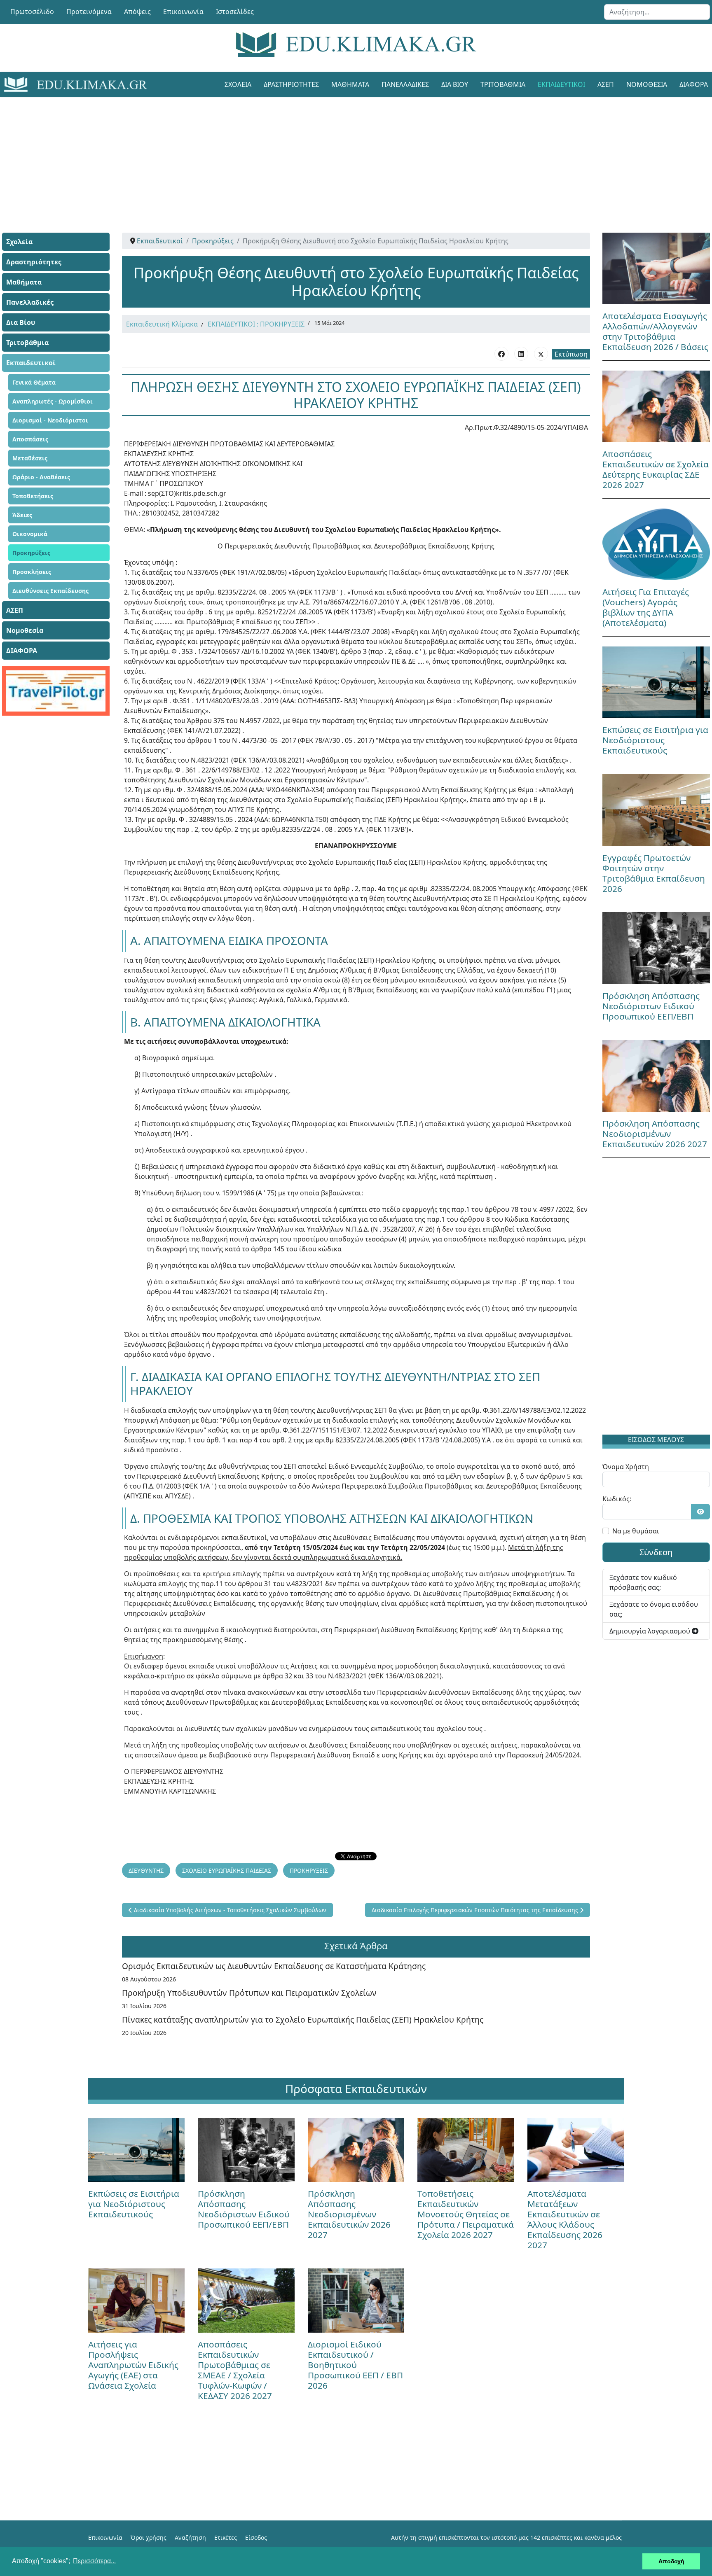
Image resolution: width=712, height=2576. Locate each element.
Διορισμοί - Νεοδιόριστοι (50, 420)
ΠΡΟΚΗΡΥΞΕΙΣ (309, 1870)
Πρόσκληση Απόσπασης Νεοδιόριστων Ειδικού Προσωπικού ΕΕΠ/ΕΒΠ (651, 1006)
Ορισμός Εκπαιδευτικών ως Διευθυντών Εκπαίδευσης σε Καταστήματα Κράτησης (274, 1966)
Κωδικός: (617, 1499)
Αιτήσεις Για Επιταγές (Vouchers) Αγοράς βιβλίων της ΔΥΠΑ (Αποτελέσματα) (646, 607)
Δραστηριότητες (291, 84)
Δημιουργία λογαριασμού (651, 1631)
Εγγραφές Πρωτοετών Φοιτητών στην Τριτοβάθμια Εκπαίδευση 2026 (654, 873)
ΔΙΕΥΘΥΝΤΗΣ (146, 1870)
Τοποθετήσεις (33, 496)
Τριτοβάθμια (503, 84)
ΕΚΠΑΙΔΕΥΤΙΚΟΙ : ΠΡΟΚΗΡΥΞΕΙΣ (256, 324)
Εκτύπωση (571, 354)
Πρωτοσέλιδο (32, 12)
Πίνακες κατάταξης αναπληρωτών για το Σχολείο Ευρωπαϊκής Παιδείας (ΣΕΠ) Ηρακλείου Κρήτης (303, 2019)
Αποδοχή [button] (671, 2561)
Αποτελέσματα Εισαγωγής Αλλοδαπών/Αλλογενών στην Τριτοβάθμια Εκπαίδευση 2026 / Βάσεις (655, 331)
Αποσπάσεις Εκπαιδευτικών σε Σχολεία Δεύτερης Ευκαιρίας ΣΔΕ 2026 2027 (656, 469)
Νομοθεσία (647, 84)
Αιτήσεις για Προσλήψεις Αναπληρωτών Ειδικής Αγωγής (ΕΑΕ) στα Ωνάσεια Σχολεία (133, 2365)
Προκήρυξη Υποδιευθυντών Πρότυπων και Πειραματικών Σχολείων (249, 1993)
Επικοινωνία (183, 12)
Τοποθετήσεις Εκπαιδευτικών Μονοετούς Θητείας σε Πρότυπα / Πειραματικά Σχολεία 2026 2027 (466, 2214)
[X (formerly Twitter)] (541, 354)
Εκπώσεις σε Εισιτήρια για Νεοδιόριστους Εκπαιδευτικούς (655, 740)
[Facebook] (501, 354)
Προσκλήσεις (32, 572)
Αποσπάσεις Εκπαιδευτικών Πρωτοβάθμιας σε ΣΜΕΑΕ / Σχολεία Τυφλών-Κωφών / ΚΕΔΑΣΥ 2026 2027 (235, 2370)
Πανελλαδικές (405, 84)
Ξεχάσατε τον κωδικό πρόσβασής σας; (643, 1582)
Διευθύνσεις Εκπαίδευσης (50, 591)
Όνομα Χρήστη (626, 1467)
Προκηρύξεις (31, 553)
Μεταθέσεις (30, 458)
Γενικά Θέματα (34, 382)
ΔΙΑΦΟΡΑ (22, 651)
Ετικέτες (226, 2537)
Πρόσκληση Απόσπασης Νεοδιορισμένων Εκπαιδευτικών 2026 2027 (655, 1134)
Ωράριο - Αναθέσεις (41, 477)
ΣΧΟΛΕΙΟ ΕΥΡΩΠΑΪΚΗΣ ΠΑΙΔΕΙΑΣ (227, 1870)
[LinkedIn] (521, 354)
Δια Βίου (455, 84)
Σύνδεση (656, 1552)
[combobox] (657, 12)
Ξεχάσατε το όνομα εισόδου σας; (654, 1609)
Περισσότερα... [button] (94, 2561)
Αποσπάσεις (30, 439)
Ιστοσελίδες (235, 12)
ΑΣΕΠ (606, 84)
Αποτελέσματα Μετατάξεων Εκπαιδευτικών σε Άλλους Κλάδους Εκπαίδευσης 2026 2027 (565, 2219)
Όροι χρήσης (149, 2537)
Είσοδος (256, 2537)
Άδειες (22, 515)
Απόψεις (137, 12)
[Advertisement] (337, 154)
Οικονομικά (30, 534)
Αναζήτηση (190, 2537)
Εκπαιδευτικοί (561, 84)
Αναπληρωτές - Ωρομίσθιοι (53, 401)
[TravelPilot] (56, 691)
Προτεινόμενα (89, 12)
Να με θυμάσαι (636, 1531)
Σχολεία (238, 84)
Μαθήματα (350, 84)
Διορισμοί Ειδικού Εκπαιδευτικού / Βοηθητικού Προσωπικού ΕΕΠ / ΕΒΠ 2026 (355, 2365)
